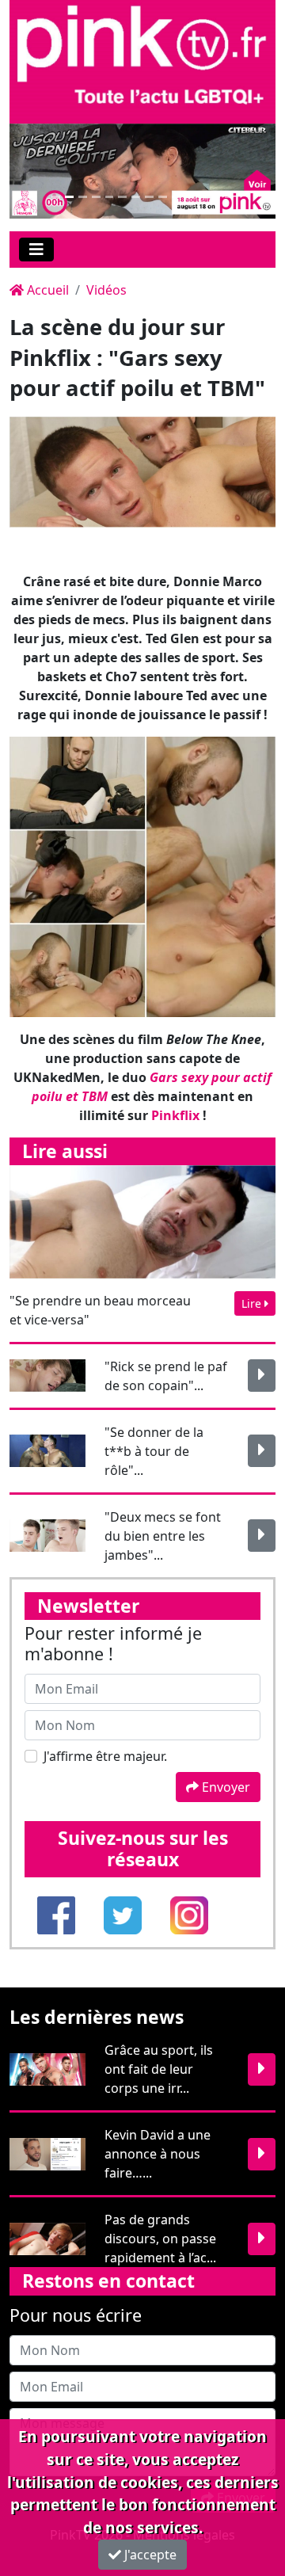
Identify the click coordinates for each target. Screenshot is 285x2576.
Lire (253, 1303)
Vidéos (106, 290)
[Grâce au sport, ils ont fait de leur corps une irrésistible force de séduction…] (262, 2069)
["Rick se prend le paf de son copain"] (262, 1376)
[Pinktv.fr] (142, 60)
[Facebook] (58, 1914)
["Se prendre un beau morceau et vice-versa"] (142, 1221)
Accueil (46, 290)
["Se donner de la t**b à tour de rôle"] (262, 1451)
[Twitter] (124, 1914)
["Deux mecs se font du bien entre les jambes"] (262, 1536)
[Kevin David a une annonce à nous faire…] (262, 2154)
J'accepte (149, 2555)
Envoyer (224, 1787)
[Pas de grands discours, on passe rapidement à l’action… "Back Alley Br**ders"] (262, 2239)
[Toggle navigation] (36, 250)
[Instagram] (189, 1914)
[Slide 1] (56, 197)
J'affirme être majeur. (105, 1756)
